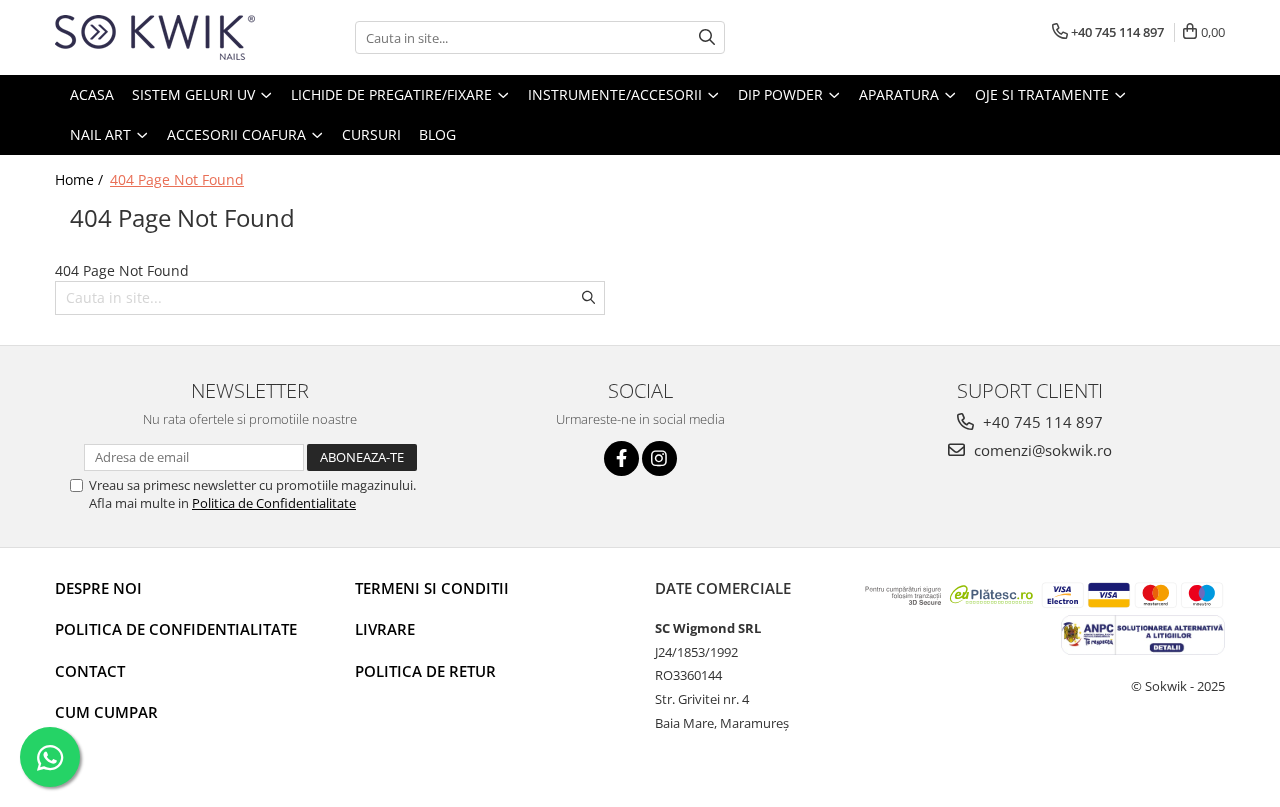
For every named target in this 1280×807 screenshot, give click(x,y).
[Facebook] (621, 458)
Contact (90, 671)
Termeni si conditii (432, 588)
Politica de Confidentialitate (274, 503)
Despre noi (98, 588)
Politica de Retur (425, 671)
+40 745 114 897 (1041, 422)
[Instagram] (659, 458)
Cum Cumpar (106, 712)
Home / (81, 179)
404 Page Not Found (177, 179)
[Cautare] (707, 37)
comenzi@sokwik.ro (1041, 450)
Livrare (385, 629)
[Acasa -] (155, 37)
